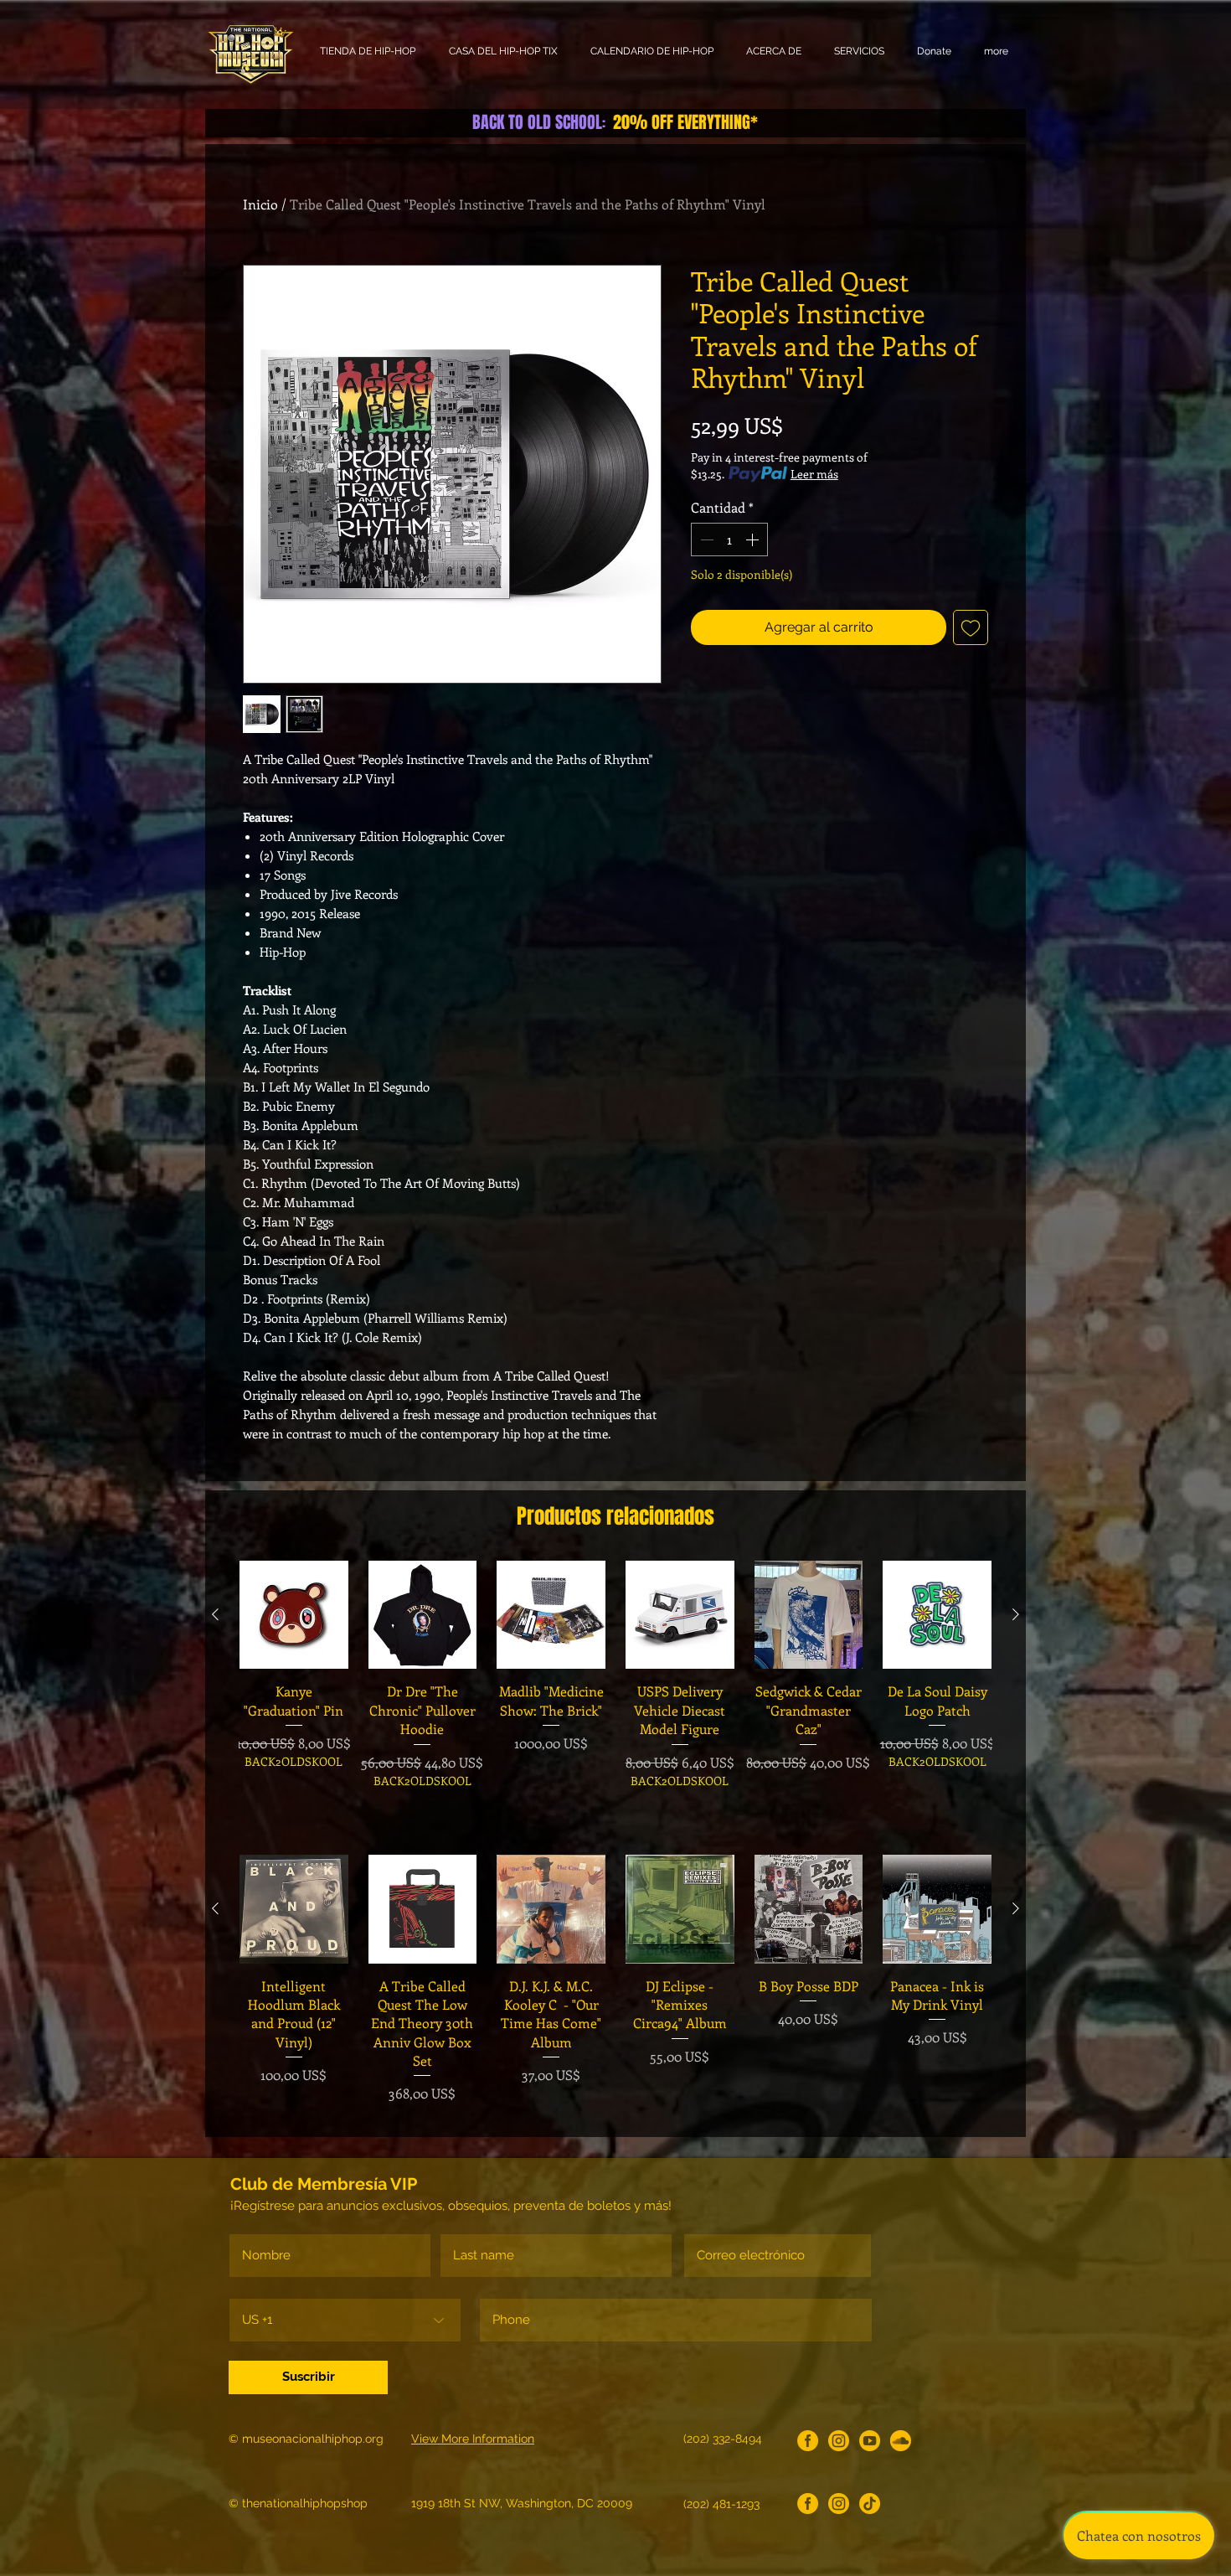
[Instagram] (839, 2441)
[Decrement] (705, 539)
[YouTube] (870, 2441)
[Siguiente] (1016, 1614)
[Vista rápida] (294, 1615)
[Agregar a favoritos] (971, 627)
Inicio (260, 204)
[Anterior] (215, 1614)
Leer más (814, 474)
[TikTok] (870, 2504)
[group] (615, 1693)
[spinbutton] (729, 539)
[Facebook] (808, 2441)
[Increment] (754, 539)
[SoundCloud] (901, 2441)
